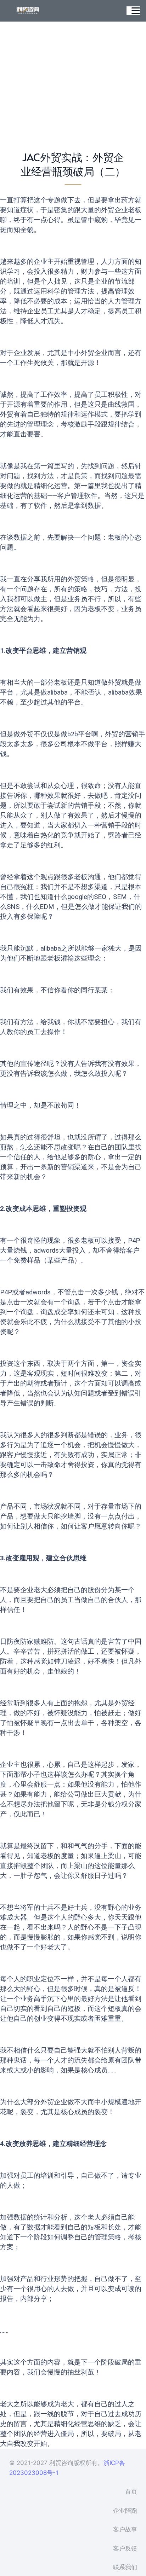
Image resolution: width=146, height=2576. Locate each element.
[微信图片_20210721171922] (28, 11)
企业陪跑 (125, 2511)
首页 (131, 2491)
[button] (136, 11)
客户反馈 (125, 2548)
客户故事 (125, 2529)
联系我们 (125, 2567)
